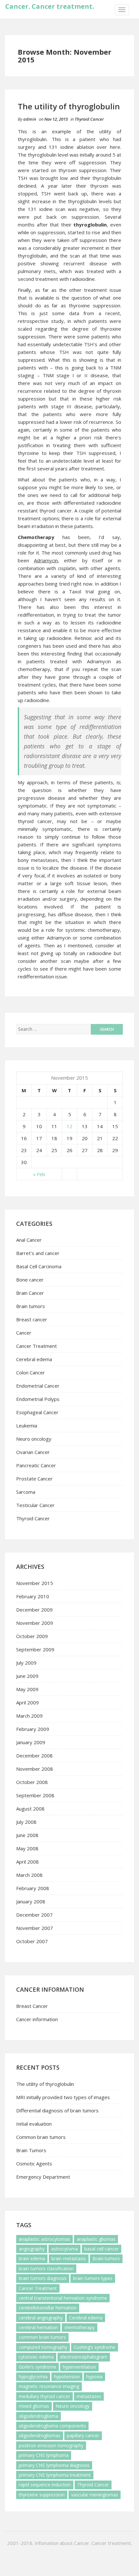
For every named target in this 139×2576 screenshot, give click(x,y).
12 (69, 1126)
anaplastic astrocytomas (44, 2239)
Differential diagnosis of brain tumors (57, 2110)
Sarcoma (26, 1492)
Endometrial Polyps (38, 1399)
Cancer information (37, 2019)
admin (30, 119)
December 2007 (34, 1915)
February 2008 (33, 1888)
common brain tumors (42, 2337)
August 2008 (30, 1809)
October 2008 (32, 1782)
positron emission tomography (51, 2445)
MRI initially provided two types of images (63, 2097)
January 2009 (31, 1742)
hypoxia (94, 2377)
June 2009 (27, 1676)
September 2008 (35, 1795)
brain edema (32, 2258)
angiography (32, 2249)
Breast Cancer (32, 2006)
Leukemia (27, 1426)
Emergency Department (43, 2177)
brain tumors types (93, 2278)
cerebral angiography (41, 2318)
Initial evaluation (34, 2124)
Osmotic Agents (34, 2163)
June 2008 (27, 1835)
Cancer (24, 1333)
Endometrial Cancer (38, 1386)
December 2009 (34, 1610)
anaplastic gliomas (96, 2239)
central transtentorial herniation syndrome (63, 2298)
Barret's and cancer (38, 1253)
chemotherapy (80, 2327)
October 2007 (32, 1941)
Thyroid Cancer (89, 119)
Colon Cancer (31, 1372)
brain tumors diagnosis (43, 2278)
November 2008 (35, 1769)
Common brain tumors (41, 2137)
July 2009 (26, 1663)
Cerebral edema (34, 1359)
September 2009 (35, 1649)
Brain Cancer (30, 1293)
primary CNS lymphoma (44, 2455)
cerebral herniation (38, 2327)
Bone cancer (30, 1280)
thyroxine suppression (42, 2495)
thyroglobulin (90, 225)
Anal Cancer (29, 1240)
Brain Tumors (31, 2150)
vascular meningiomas (95, 2495)
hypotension (67, 2377)
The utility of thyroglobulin (69, 106)
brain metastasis (69, 2258)
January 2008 (31, 1901)
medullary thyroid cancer (44, 2396)
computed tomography (43, 2347)
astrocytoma (64, 2249)
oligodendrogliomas (40, 2435)
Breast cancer (32, 1319)
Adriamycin (99, 661)
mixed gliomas (34, 2406)
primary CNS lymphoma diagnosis (54, 2465)
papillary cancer (83, 2435)
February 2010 (33, 1596)
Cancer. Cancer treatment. (50, 6)
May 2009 (27, 1689)
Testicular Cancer (35, 1505)
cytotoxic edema (36, 2357)
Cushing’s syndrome (95, 2347)
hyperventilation (79, 2367)
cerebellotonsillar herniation (48, 2308)
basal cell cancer (102, 2249)
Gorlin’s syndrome (37, 2367)
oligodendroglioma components (52, 2426)
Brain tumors (31, 1306)
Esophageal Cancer (37, 1412)
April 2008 (27, 1862)
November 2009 (35, 1623)
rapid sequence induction (45, 2485)
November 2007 (35, 1928)
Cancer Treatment (37, 1346)
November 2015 (35, 1583)
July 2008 (26, 1822)
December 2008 (34, 1756)
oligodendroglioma (38, 2416)
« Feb (39, 1174)
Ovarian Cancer (33, 1452)
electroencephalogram (84, 2357)
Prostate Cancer (34, 1479)
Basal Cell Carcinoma (39, 1266)
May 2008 (27, 1848)
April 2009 (27, 1702)
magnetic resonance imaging (49, 2386)
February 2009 (33, 1729)
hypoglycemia (33, 2377)
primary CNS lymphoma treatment (55, 2475)
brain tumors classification (46, 2268)
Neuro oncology (34, 1439)
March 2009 (29, 1716)
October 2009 (32, 1636)
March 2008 (29, 1875)
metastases (89, 2396)
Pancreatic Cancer (36, 1465)
